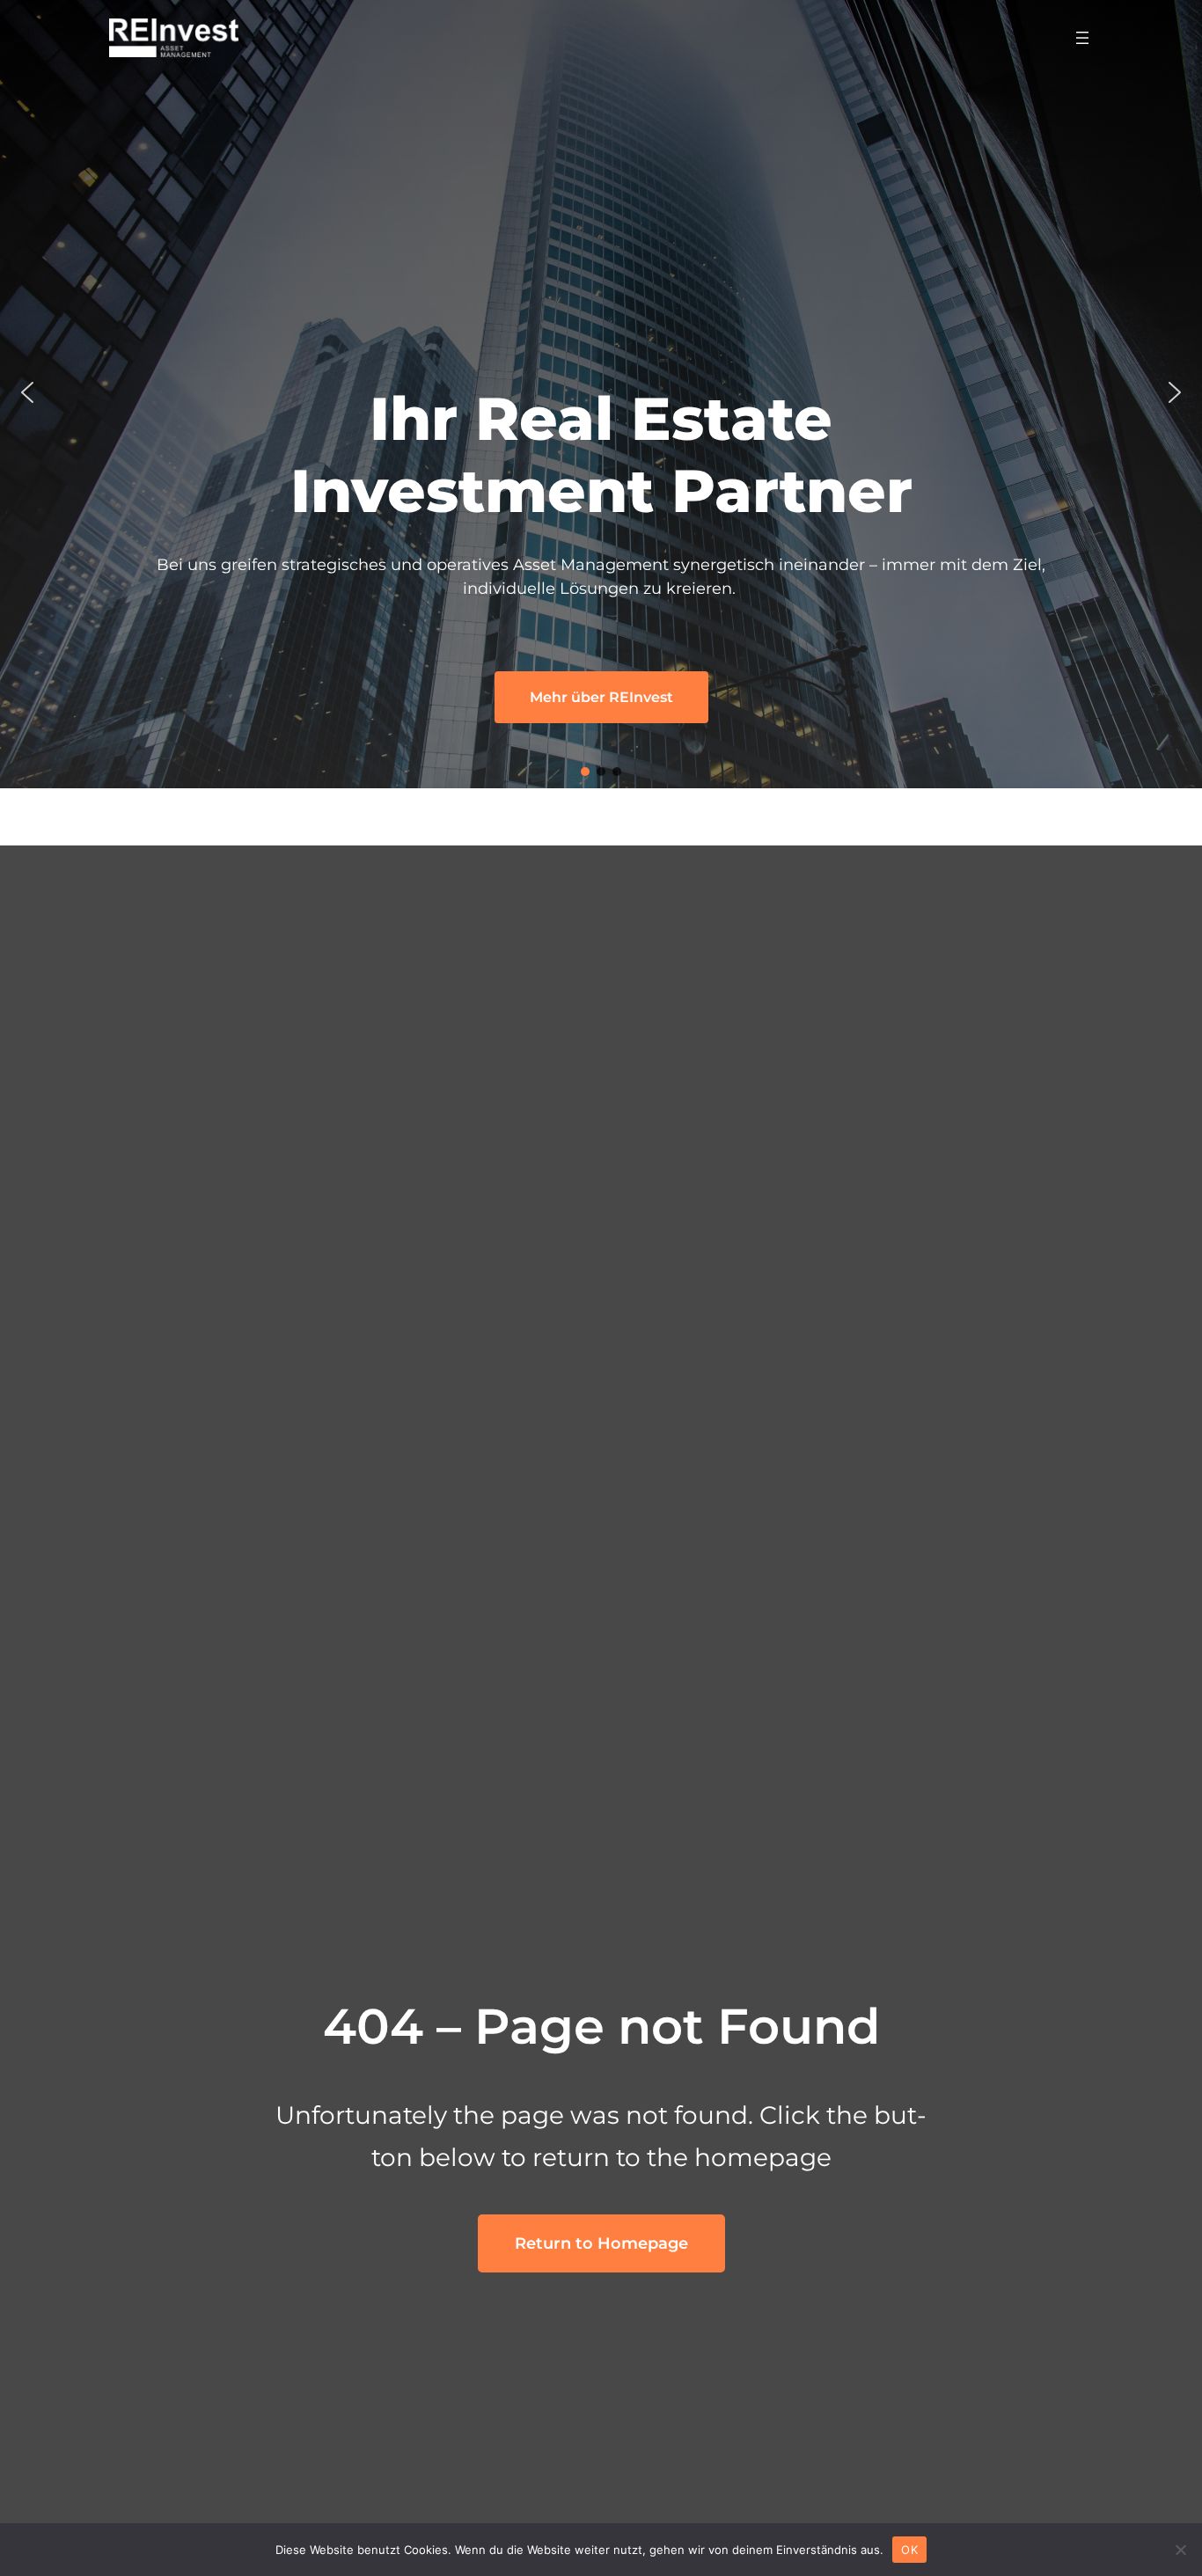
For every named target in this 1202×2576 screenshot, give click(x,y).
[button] (27, 392)
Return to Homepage (601, 2243)
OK (909, 2549)
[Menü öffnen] (1082, 38)
